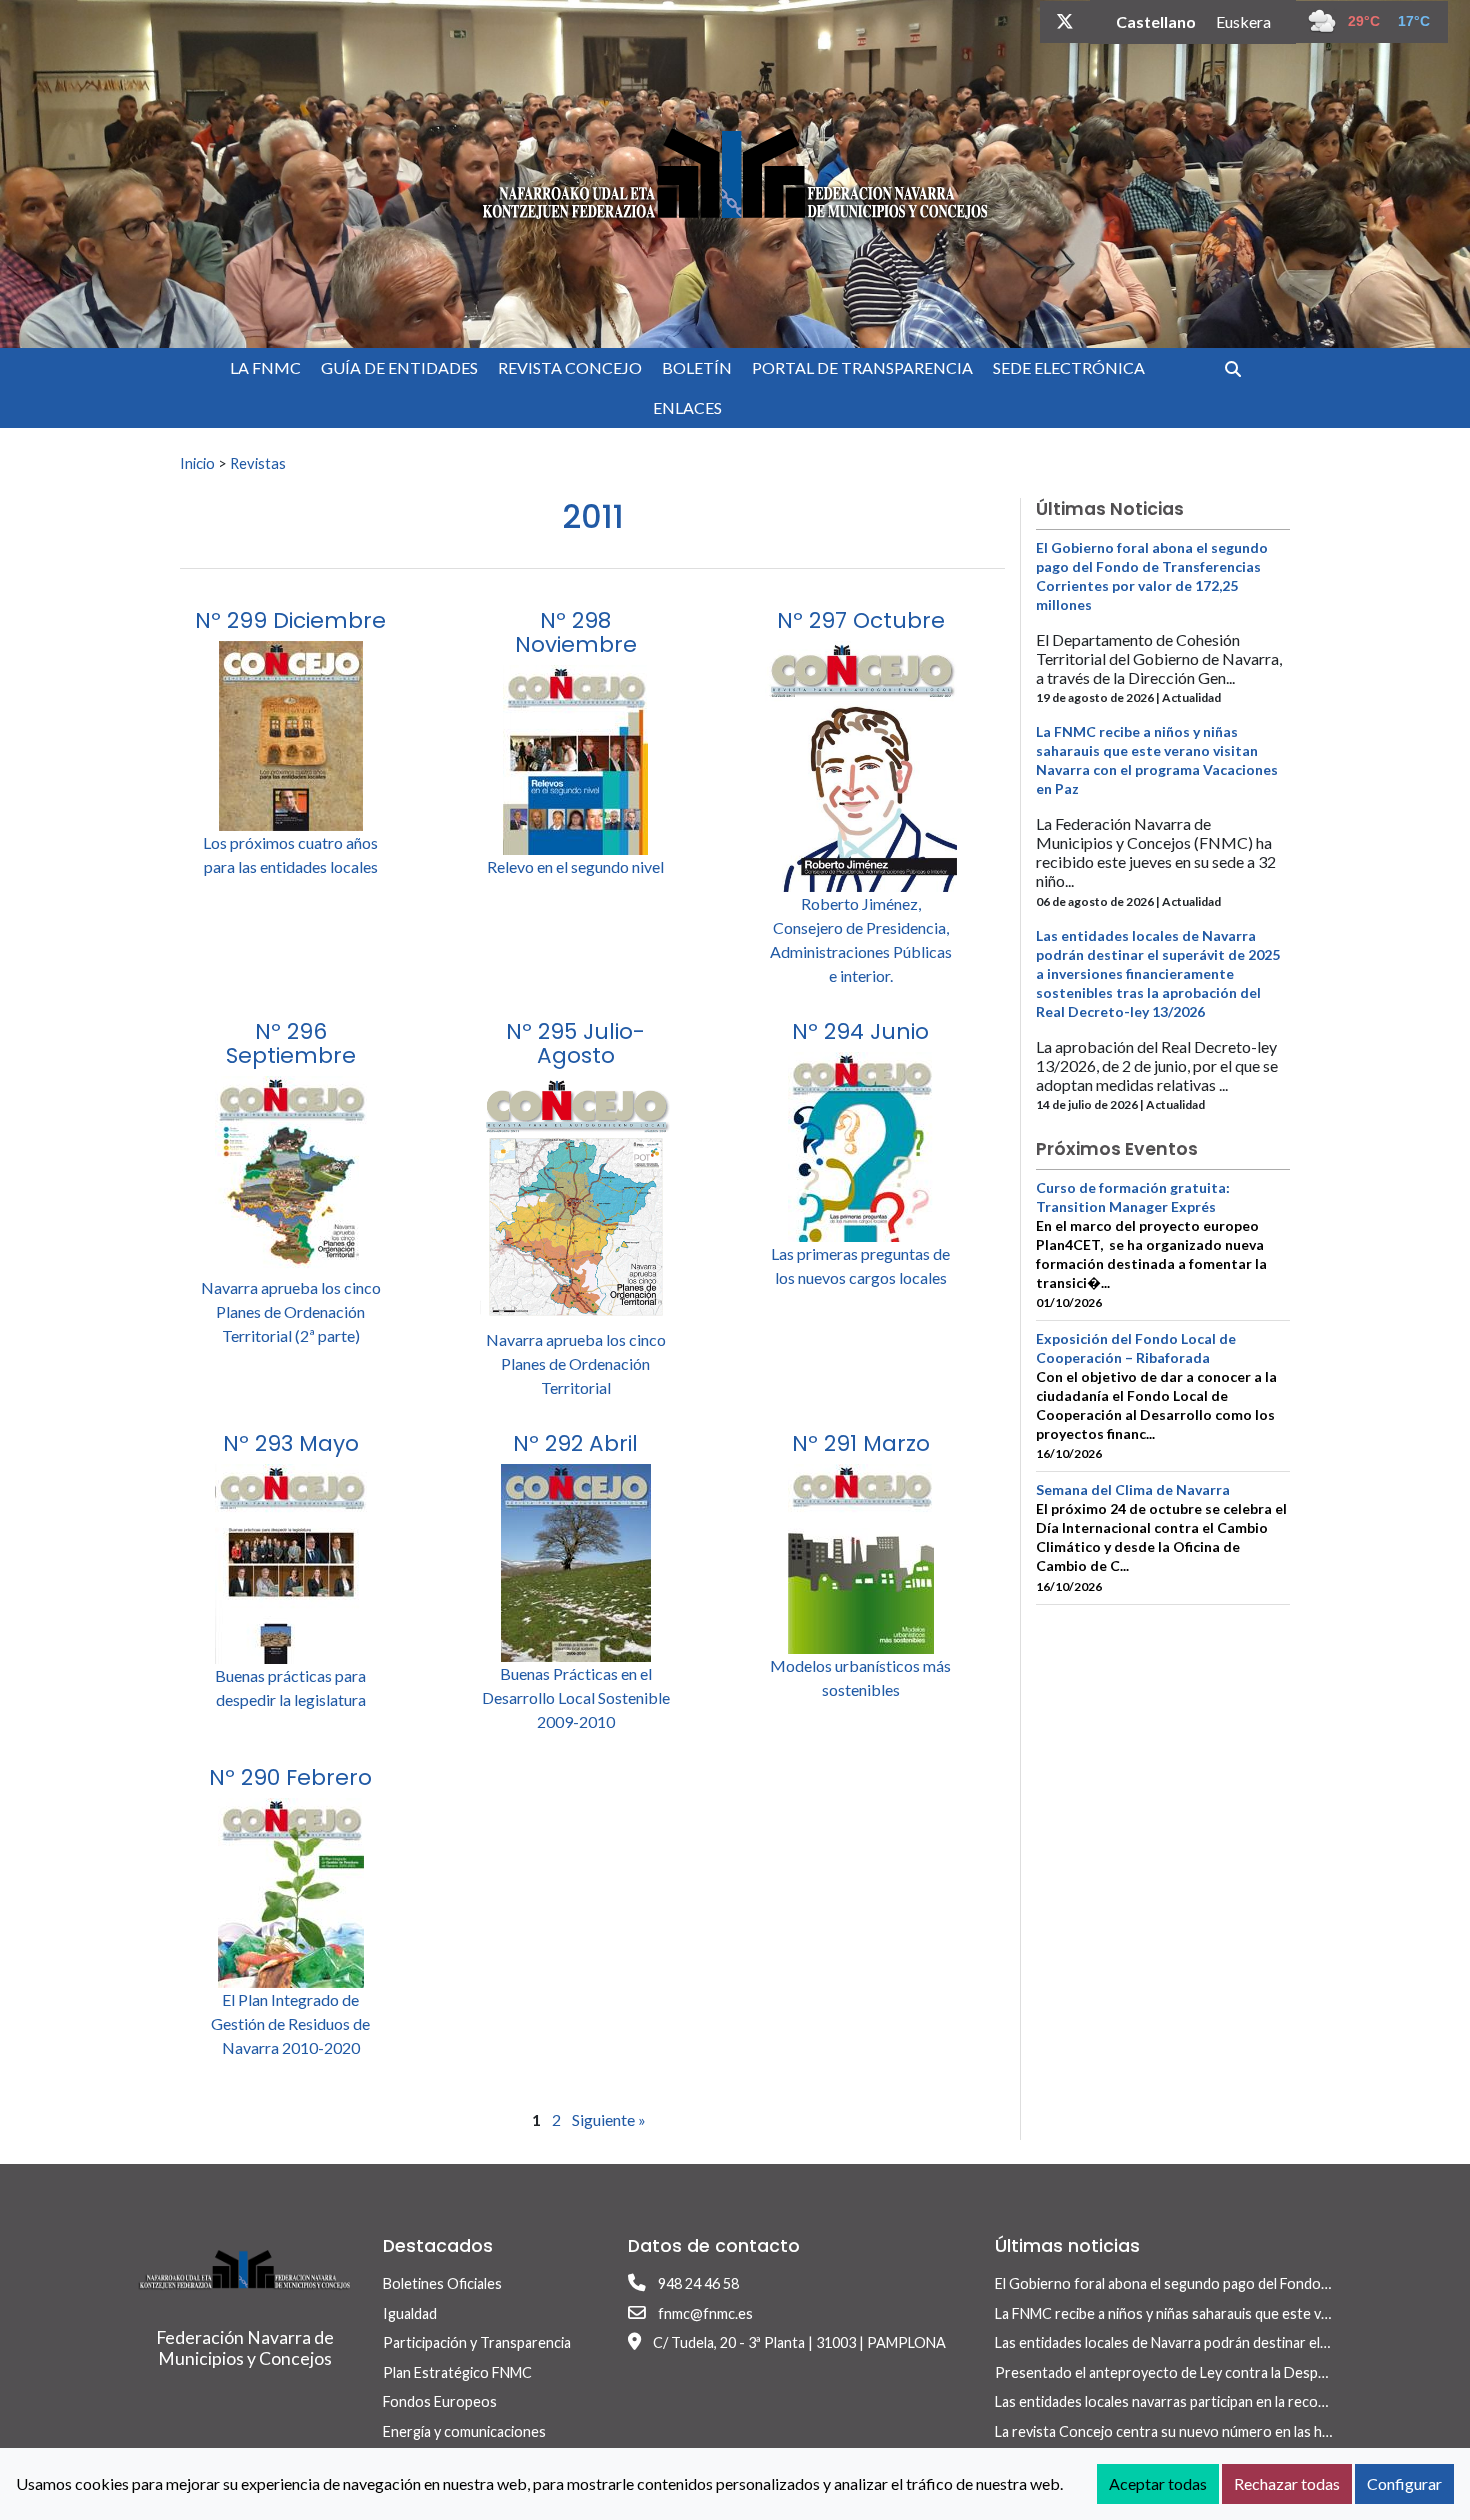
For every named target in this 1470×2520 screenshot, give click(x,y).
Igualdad (410, 2313)
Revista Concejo (570, 367)
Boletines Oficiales (442, 2283)
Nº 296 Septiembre (291, 1043)
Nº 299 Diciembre (290, 620)
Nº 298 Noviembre (576, 632)
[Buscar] (1240, 368)
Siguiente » (609, 2119)
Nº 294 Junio (860, 1031)
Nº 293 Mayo (291, 1443)
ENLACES (687, 407)
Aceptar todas (1158, 2483)
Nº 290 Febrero (290, 1777)
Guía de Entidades (399, 367)
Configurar (1404, 2483)
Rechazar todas (1287, 2483)
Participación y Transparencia (477, 2342)
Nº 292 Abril (575, 1443)
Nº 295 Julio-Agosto (575, 1043)
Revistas (258, 463)
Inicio (197, 463)
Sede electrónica (1069, 367)
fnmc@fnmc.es (705, 2313)
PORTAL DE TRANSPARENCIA (862, 367)
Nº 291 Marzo (861, 1443)
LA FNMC (265, 367)
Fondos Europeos (440, 2401)
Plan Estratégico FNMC (457, 2372)
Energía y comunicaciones (464, 2431)
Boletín (697, 367)
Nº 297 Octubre (861, 620)
